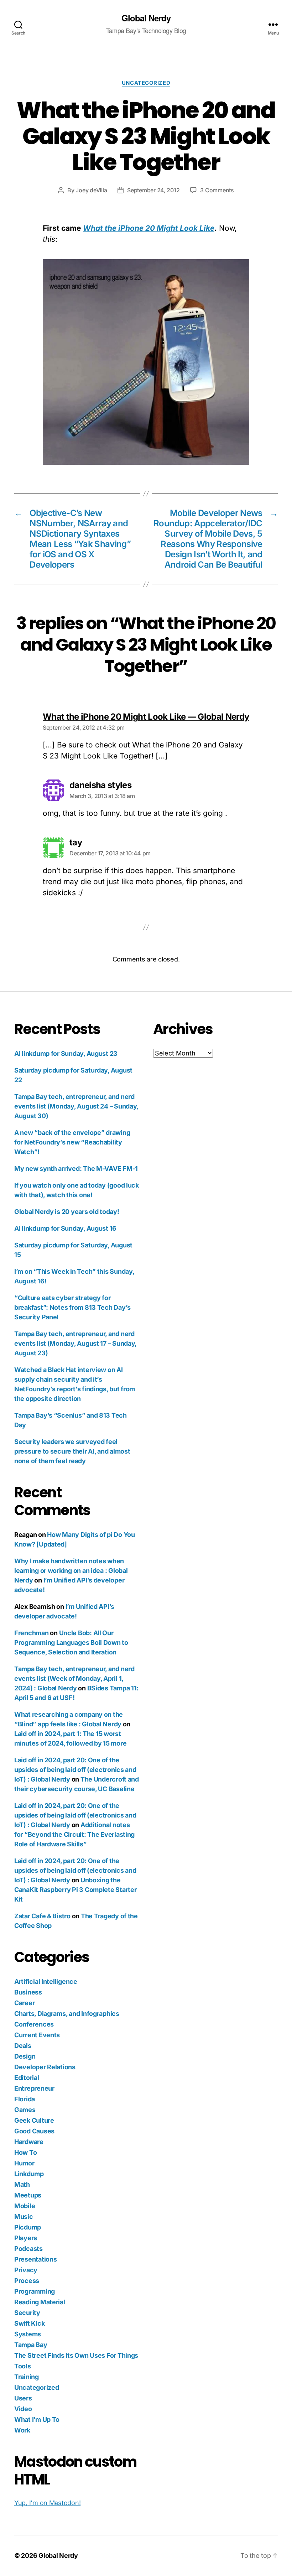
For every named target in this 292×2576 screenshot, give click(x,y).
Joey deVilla (91, 190)
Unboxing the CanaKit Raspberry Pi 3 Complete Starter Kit (75, 1890)
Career (24, 2003)
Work (22, 2430)
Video (23, 2409)
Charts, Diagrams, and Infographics (67, 2014)
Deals (23, 2046)
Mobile (25, 2206)
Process (27, 2281)
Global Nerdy (146, 18)
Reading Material (40, 2302)
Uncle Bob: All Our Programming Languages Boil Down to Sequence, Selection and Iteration (71, 1642)
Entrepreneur (34, 2088)
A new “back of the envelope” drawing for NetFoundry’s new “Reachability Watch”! (72, 1142)
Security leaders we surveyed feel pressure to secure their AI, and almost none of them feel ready (72, 1451)
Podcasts (28, 2249)
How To (25, 2152)
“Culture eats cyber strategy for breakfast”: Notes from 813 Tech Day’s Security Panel (72, 1307)
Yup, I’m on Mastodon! (47, 2503)
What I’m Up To (37, 2419)
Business (28, 1992)
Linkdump (29, 2174)
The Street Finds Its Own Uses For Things (76, 2355)
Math (22, 2184)
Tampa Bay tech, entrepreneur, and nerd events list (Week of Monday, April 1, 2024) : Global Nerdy (74, 1678)
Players (26, 2238)
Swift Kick (29, 2323)
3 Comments (217, 190)
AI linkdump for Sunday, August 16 (65, 1228)
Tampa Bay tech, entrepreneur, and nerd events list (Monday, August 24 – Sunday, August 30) (76, 1106)
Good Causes (34, 2131)
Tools (23, 2366)
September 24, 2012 (153, 190)
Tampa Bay (31, 2345)
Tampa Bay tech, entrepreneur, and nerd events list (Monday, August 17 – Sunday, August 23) (75, 1343)
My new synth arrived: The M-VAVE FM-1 (76, 1169)
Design (25, 2056)
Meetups (28, 2195)
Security (27, 2313)
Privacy (26, 2270)
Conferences (34, 2024)
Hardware (29, 2142)
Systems (28, 2334)
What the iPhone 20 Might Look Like (149, 228)
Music (24, 2217)
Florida (25, 2099)
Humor (24, 2163)
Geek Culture (34, 2120)
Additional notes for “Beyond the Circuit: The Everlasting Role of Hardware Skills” (74, 1834)
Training (27, 2377)
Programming (35, 2291)
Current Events (37, 2035)
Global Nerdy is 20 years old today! (67, 1212)
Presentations (36, 2259)
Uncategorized (146, 83)
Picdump (28, 2227)
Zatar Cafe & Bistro (42, 1916)
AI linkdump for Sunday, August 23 (66, 1054)
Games (25, 2110)
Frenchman (32, 1633)
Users (23, 2398)
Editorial (27, 2078)
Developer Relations (45, 2067)
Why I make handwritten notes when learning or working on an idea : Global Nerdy (71, 1571)
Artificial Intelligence (46, 1981)
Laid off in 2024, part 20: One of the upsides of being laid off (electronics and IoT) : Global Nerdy (75, 1770)
